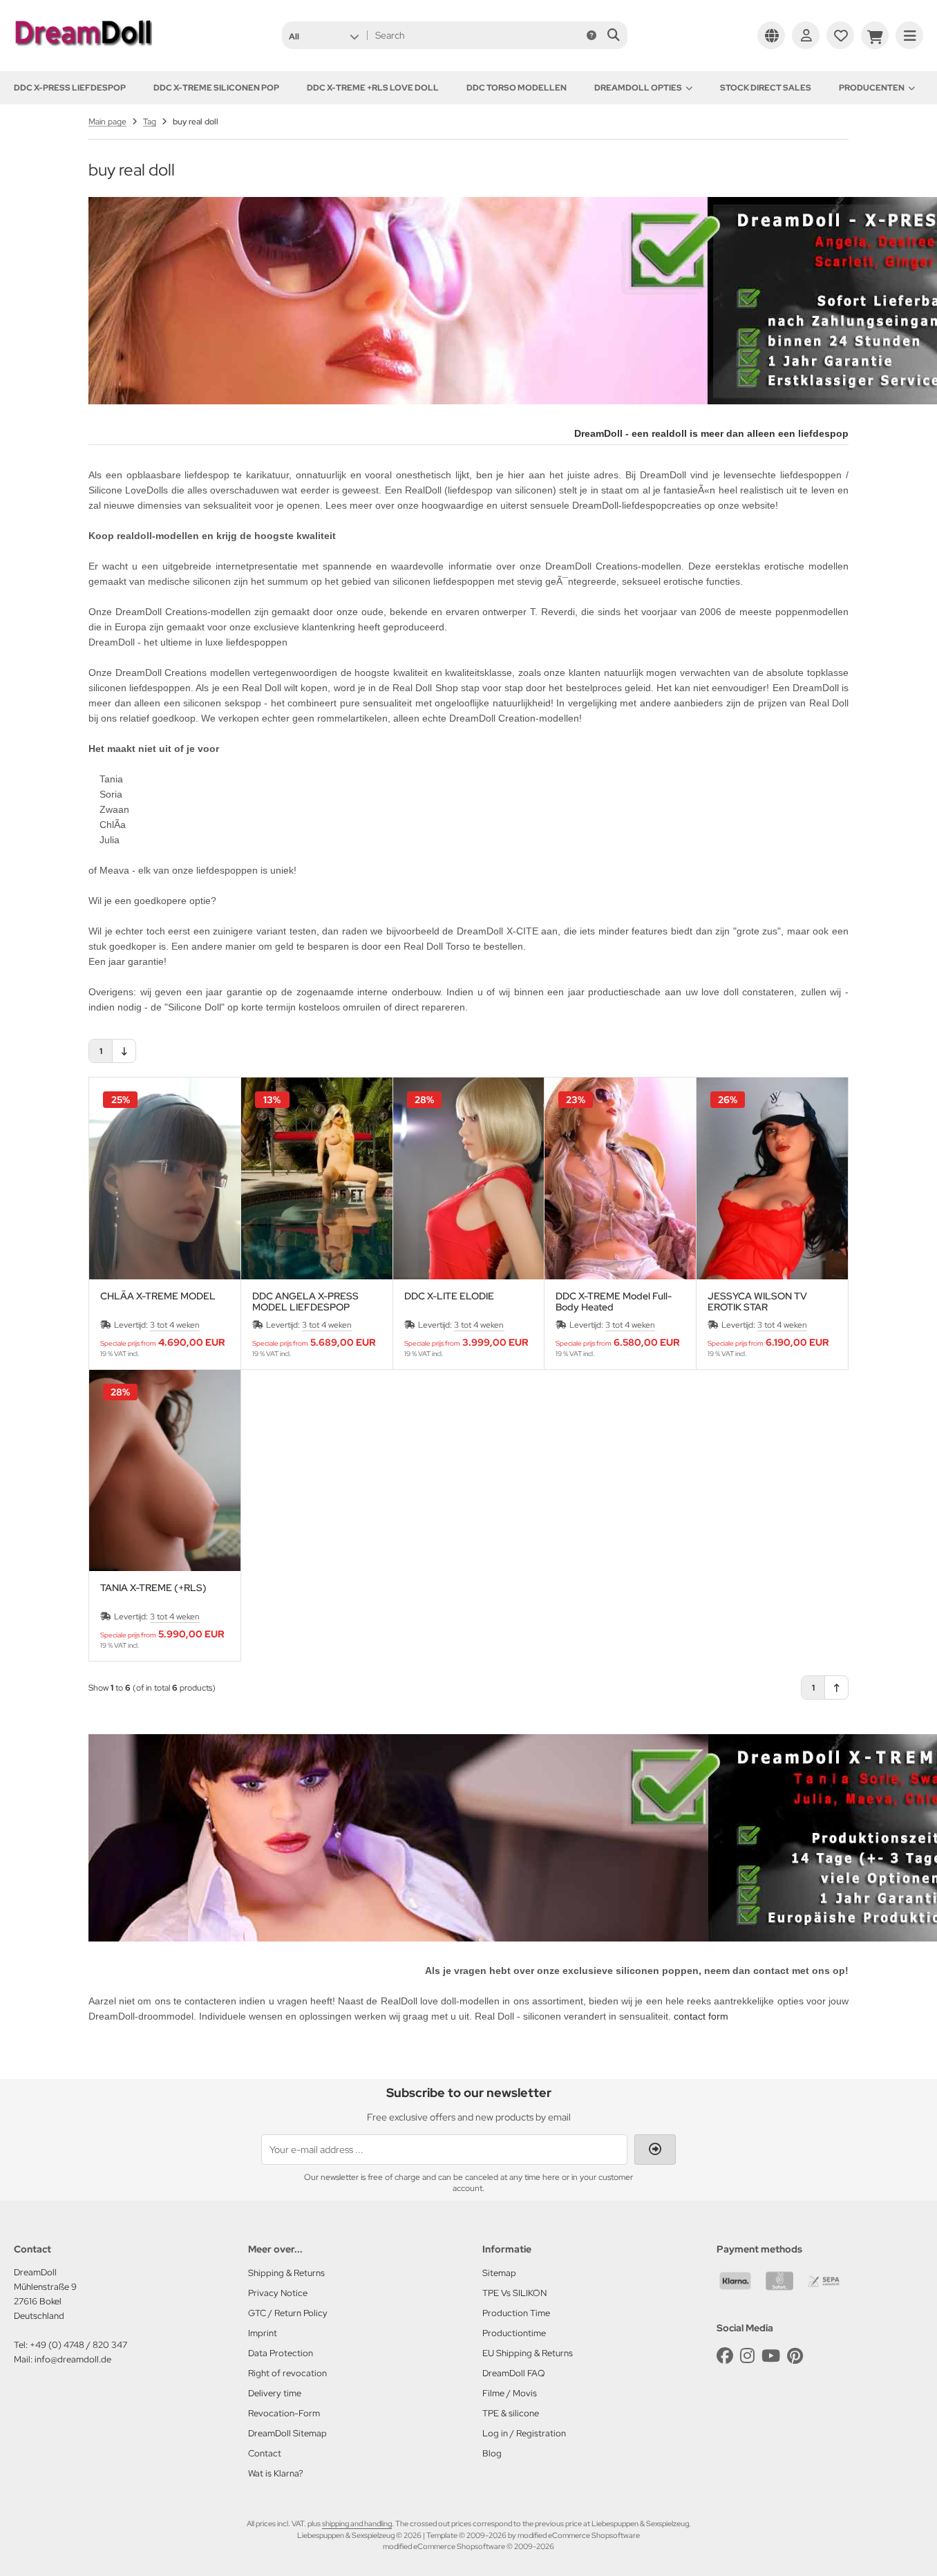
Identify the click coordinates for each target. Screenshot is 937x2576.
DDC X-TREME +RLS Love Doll (373, 88)
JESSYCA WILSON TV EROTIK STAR (757, 1301)
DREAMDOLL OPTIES (638, 88)
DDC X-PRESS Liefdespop (70, 88)
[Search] (613, 35)
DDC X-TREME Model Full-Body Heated (614, 1301)
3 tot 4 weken (175, 1325)
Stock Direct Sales (766, 88)
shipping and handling (357, 2523)
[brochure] (840, 35)
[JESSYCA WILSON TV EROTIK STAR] (772, 1178)
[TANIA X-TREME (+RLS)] (165, 1471)
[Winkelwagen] (875, 35)
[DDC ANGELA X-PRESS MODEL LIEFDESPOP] (317, 1178)
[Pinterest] (795, 2356)
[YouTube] (771, 2356)
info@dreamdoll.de (73, 2359)
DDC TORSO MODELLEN (517, 88)
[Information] (591, 35)
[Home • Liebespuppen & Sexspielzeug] (83, 50)
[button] (324, 35)
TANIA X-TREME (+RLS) (153, 1588)
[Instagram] (747, 2356)
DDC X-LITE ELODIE (449, 1296)
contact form (701, 2016)
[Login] (806, 35)
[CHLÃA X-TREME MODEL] (165, 1178)
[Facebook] (725, 2356)
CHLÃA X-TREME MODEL (158, 1296)
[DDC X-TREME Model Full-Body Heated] (620, 1178)
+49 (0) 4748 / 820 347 (78, 2345)
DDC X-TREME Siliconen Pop (216, 88)
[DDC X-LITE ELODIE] (469, 1178)
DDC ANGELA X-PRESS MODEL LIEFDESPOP (305, 1301)
